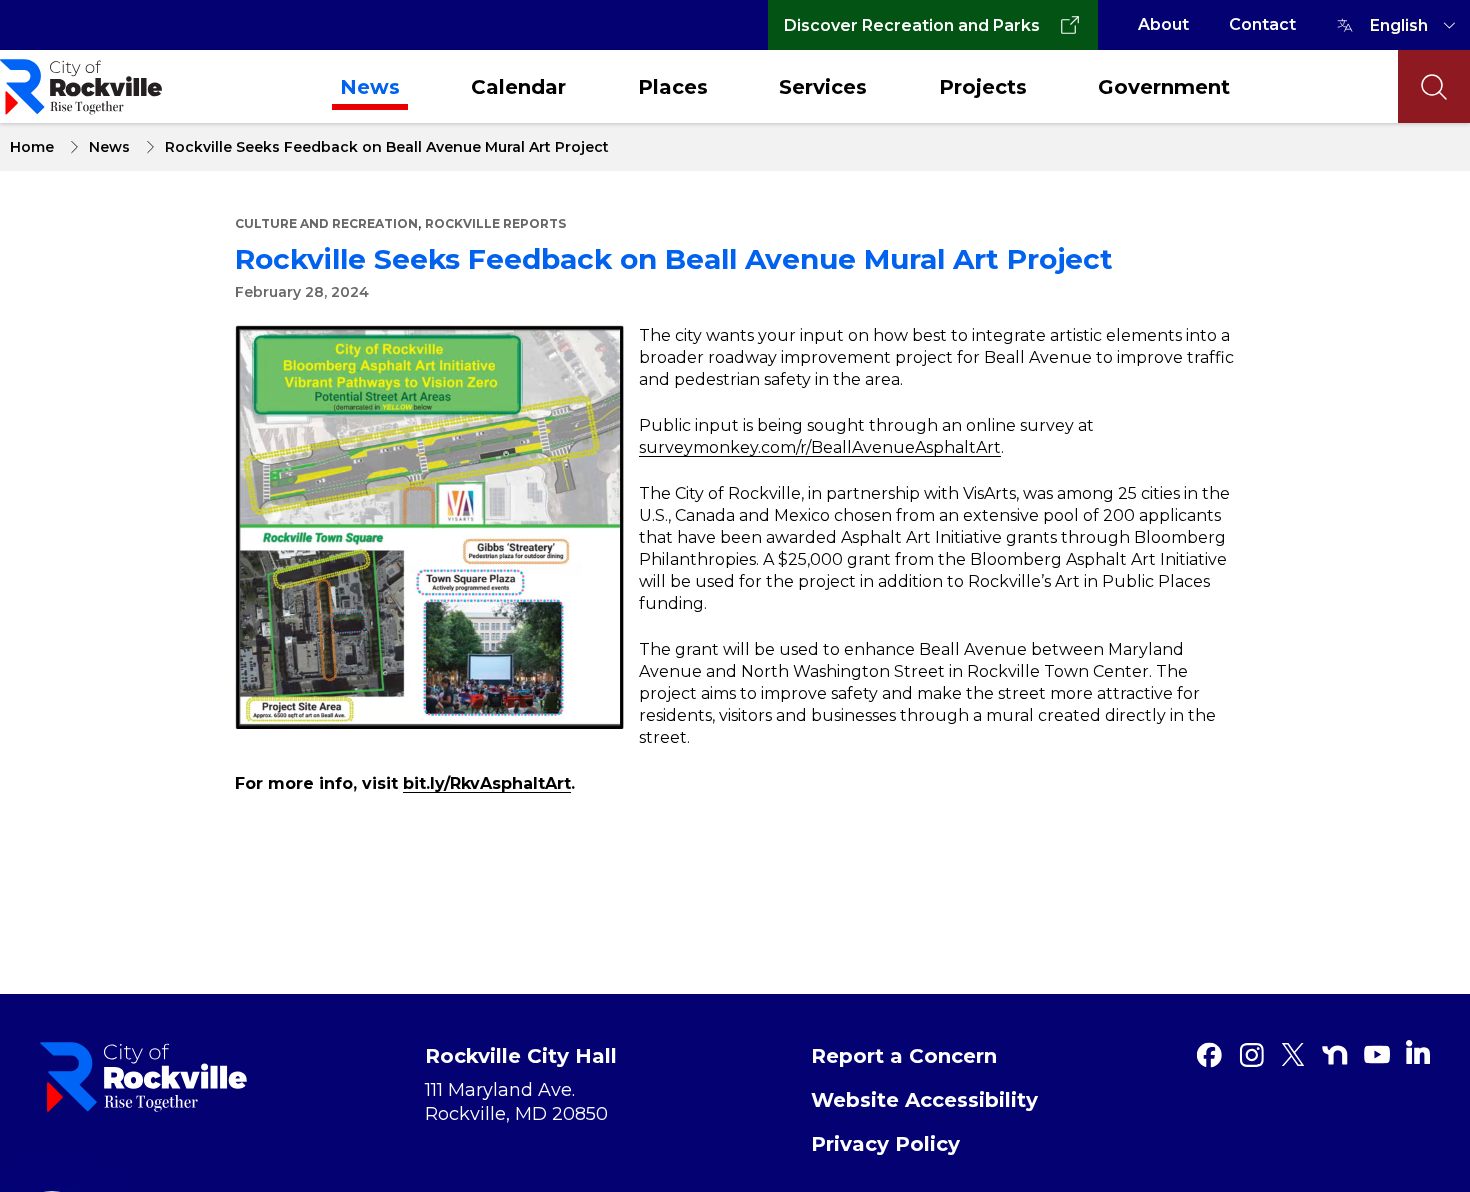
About (1163, 24)
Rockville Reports (495, 223)
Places (673, 87)
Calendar (518, 87)
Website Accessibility (924, 1100)
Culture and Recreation (326, 223)
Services (823, 87)
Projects (983, 87)
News (370, 87)
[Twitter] (1293, 1055)
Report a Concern (904, 1056)
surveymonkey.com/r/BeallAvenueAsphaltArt (820, 447)
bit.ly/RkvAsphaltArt (487, 783)
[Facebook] (1209, 1055)
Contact (1262, 24)
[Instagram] (1251, 1055)
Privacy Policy (885, 1144)
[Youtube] (1377, 1055)
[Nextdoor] (1335, 1055)
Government (1164, 87)
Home (32, 147)
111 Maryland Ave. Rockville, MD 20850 (516, 1102)
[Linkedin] (1418, 1052)
